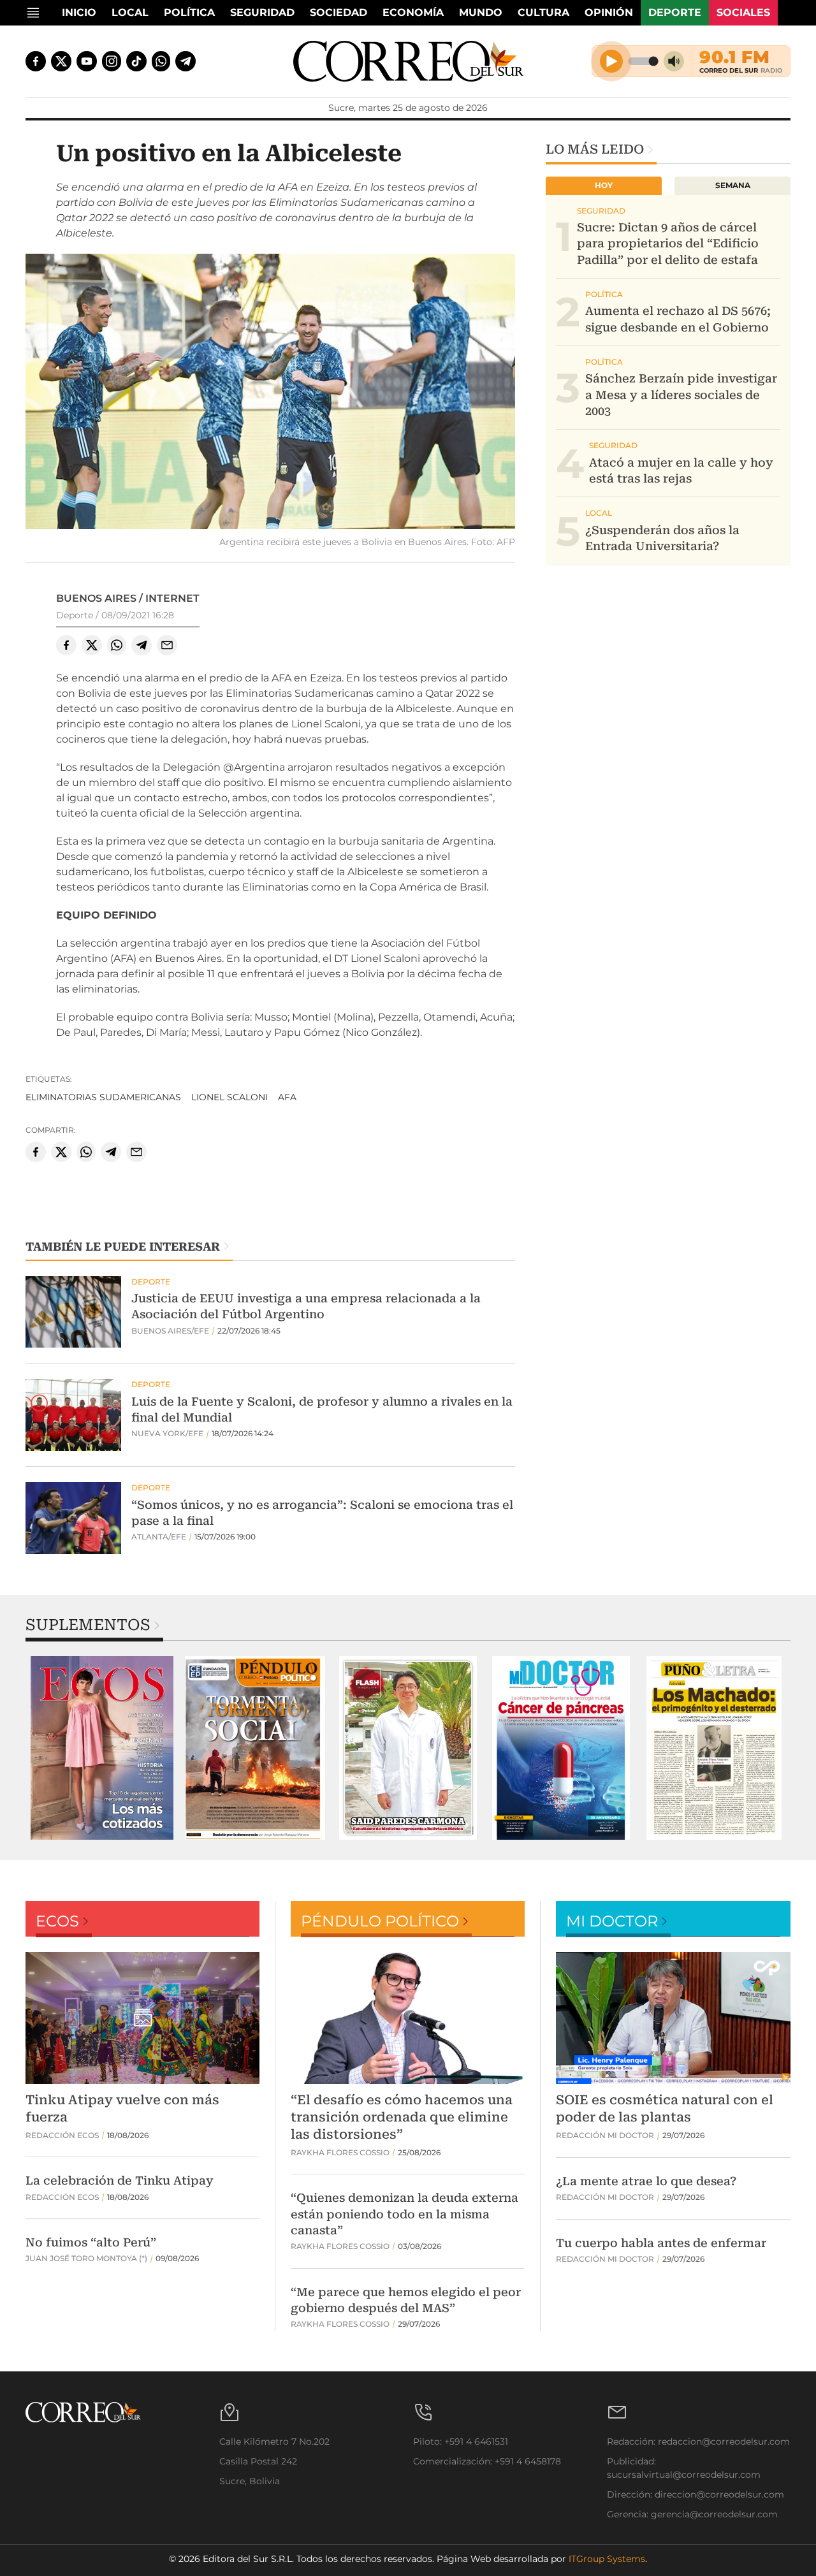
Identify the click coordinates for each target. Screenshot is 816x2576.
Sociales (743, 12)
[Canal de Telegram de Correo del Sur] (186, 61)
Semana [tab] (733, 185)
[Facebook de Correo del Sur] (36, 61)
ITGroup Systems (607, 2559)
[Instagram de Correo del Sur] (112, 61)
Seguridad (262, 12)
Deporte (675, 12)
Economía (413, 12)
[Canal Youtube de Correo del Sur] (87, 61)
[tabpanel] (102, 1748)
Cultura (543, 12)
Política (189, 12)
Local (130, 12)
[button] (270, 394)
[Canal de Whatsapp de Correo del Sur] (161, 61)
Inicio (79, 12)
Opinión (609, 12)
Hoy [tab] (604, 185)
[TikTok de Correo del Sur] (136, 61)
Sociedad (339, 12)
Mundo (481, 12)
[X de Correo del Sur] (61, 61)
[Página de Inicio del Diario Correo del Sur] (408, 61)
